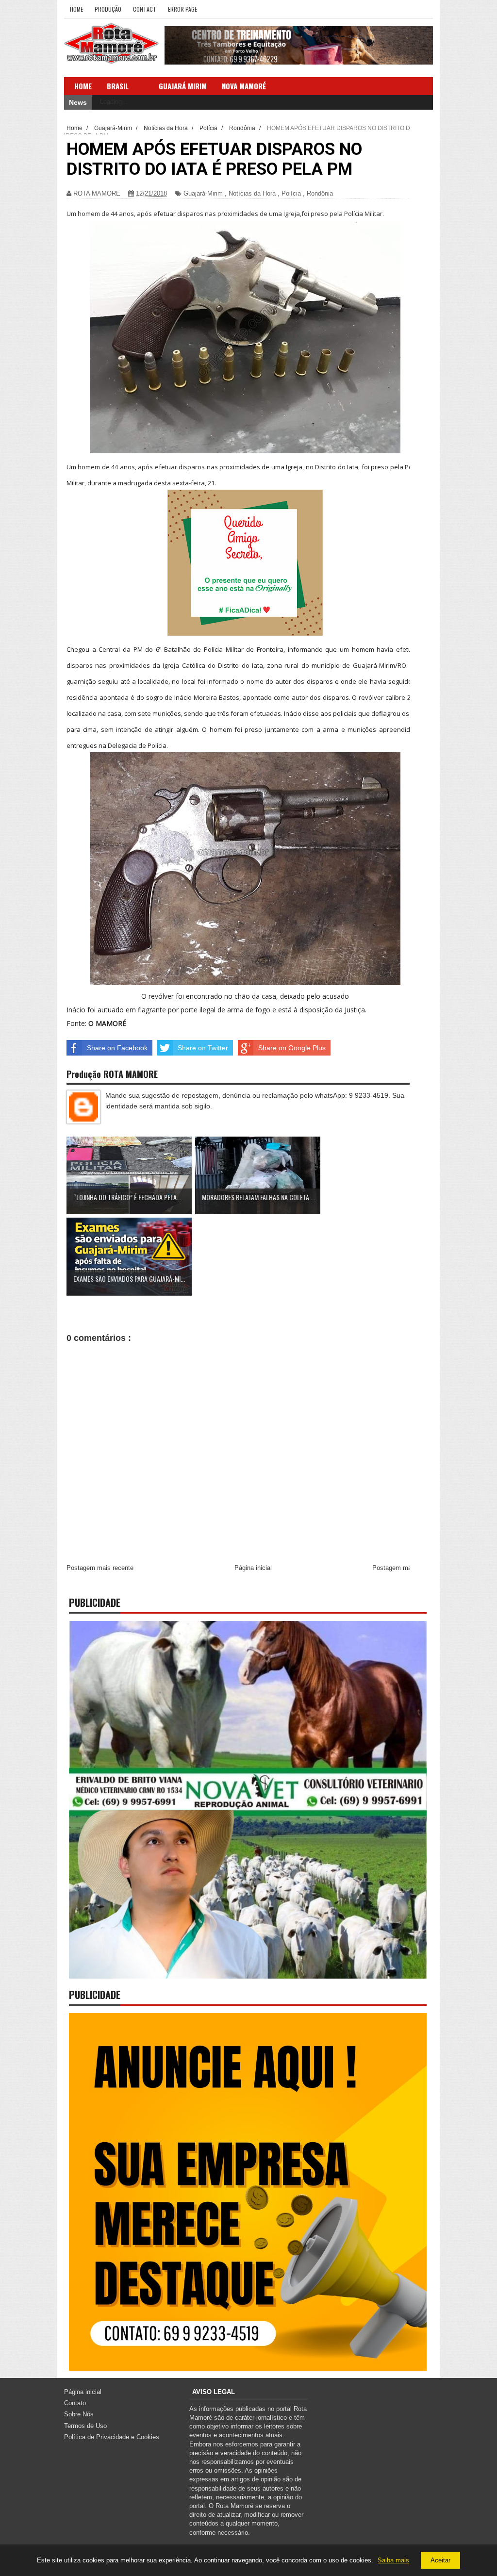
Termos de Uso (85, 2426)
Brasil (118, 86)
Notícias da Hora (252, 193)
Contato (75, 2403)
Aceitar (440, 2560)
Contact (145, 9)
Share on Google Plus (292, 1048)
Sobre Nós (79, 2414)
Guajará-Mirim (203, 193)
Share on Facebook (117, 1048)
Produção (108, 9)
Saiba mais (393, 2560)
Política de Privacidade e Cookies (112, 2437)
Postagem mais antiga (404, 1568)
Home (76, 9)
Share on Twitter (203, 1048)
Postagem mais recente (100, 1568)
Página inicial (253, 1568)
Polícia (291, 193)
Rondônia (320, 193)
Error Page (182, 9)
